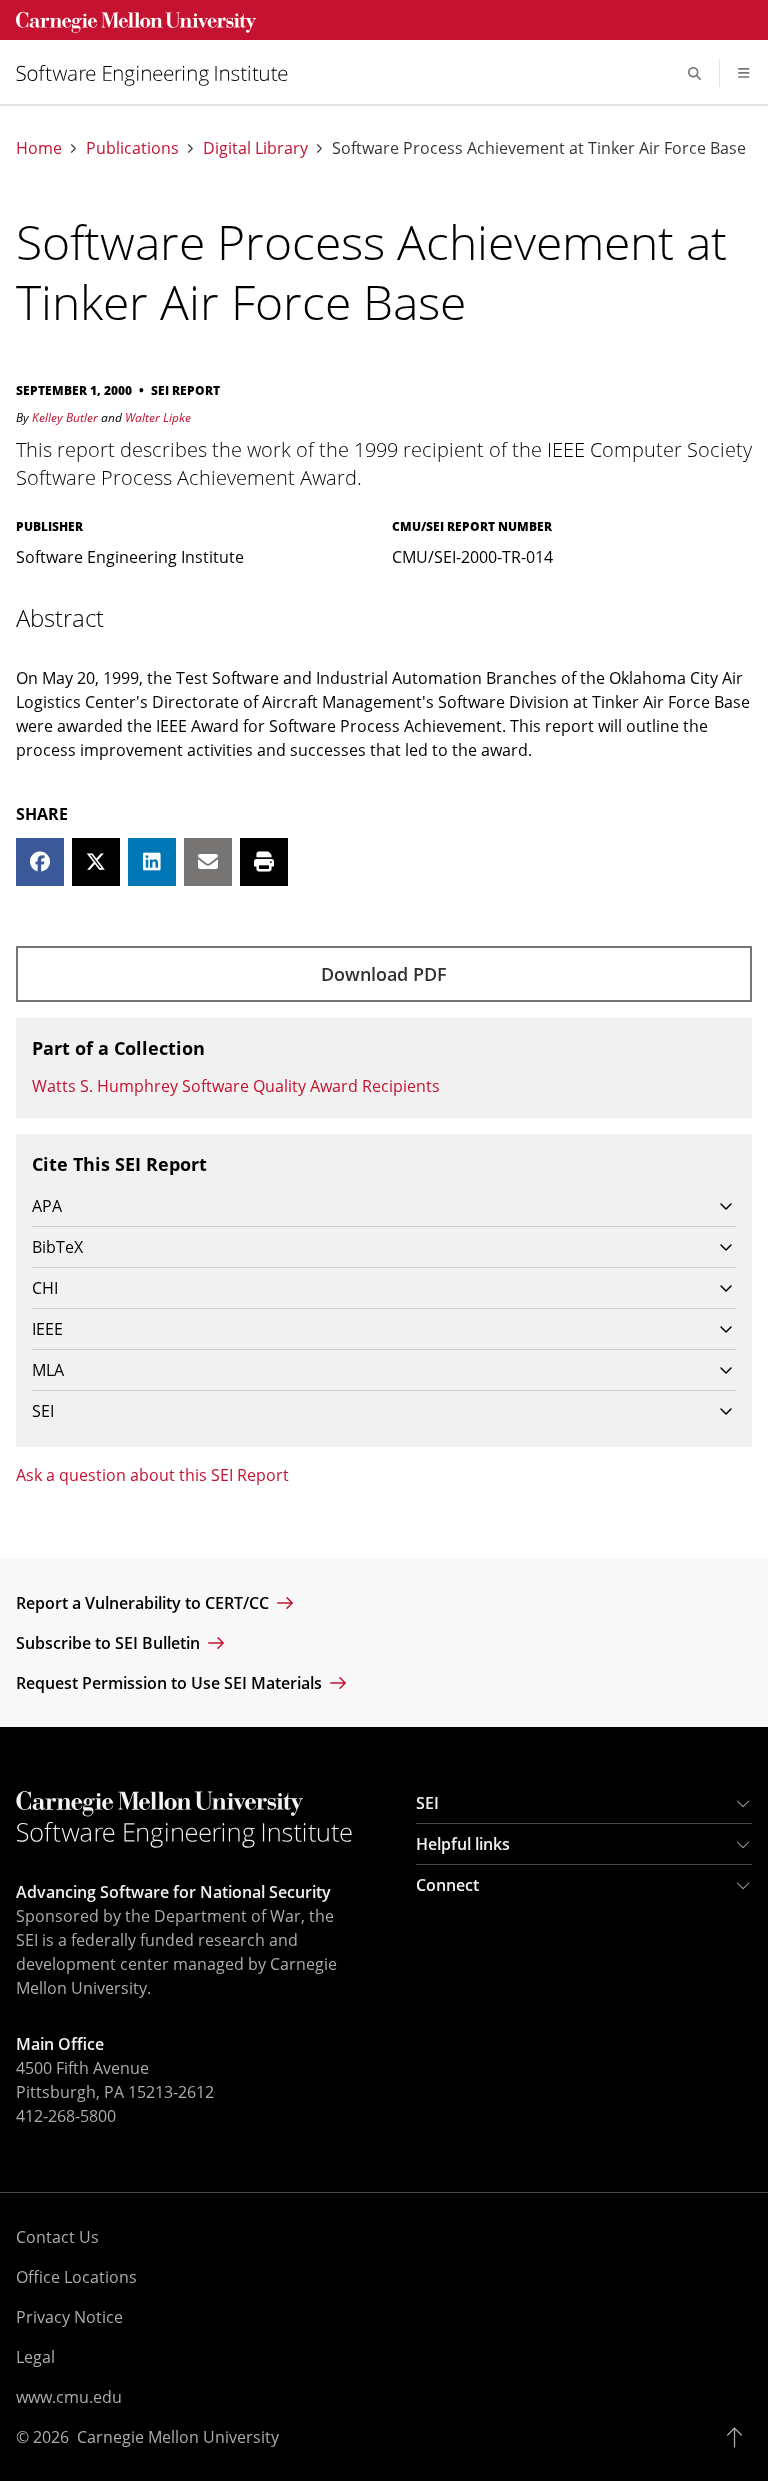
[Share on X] (96, 862)
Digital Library (255, 148)
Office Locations (76, 2277)
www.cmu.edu (69, 2397)
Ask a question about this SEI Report (152, 1475)
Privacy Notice (69, 2317)
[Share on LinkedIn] (152, 862)
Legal (35, 2357)
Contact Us (57, 2237)
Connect (447, 1885)
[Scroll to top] (739, 2437)
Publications (132, 148)
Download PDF (384, 974)
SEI (427, 1803)
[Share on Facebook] (40, 862)
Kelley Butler (65, 417)
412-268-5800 (66, 2116)
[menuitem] (160, 73)
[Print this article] (264, 862)
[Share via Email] (208, 862)
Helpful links (463, 1844)
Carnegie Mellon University (178, 2437)
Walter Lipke (158, 417)
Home (39, 148)
